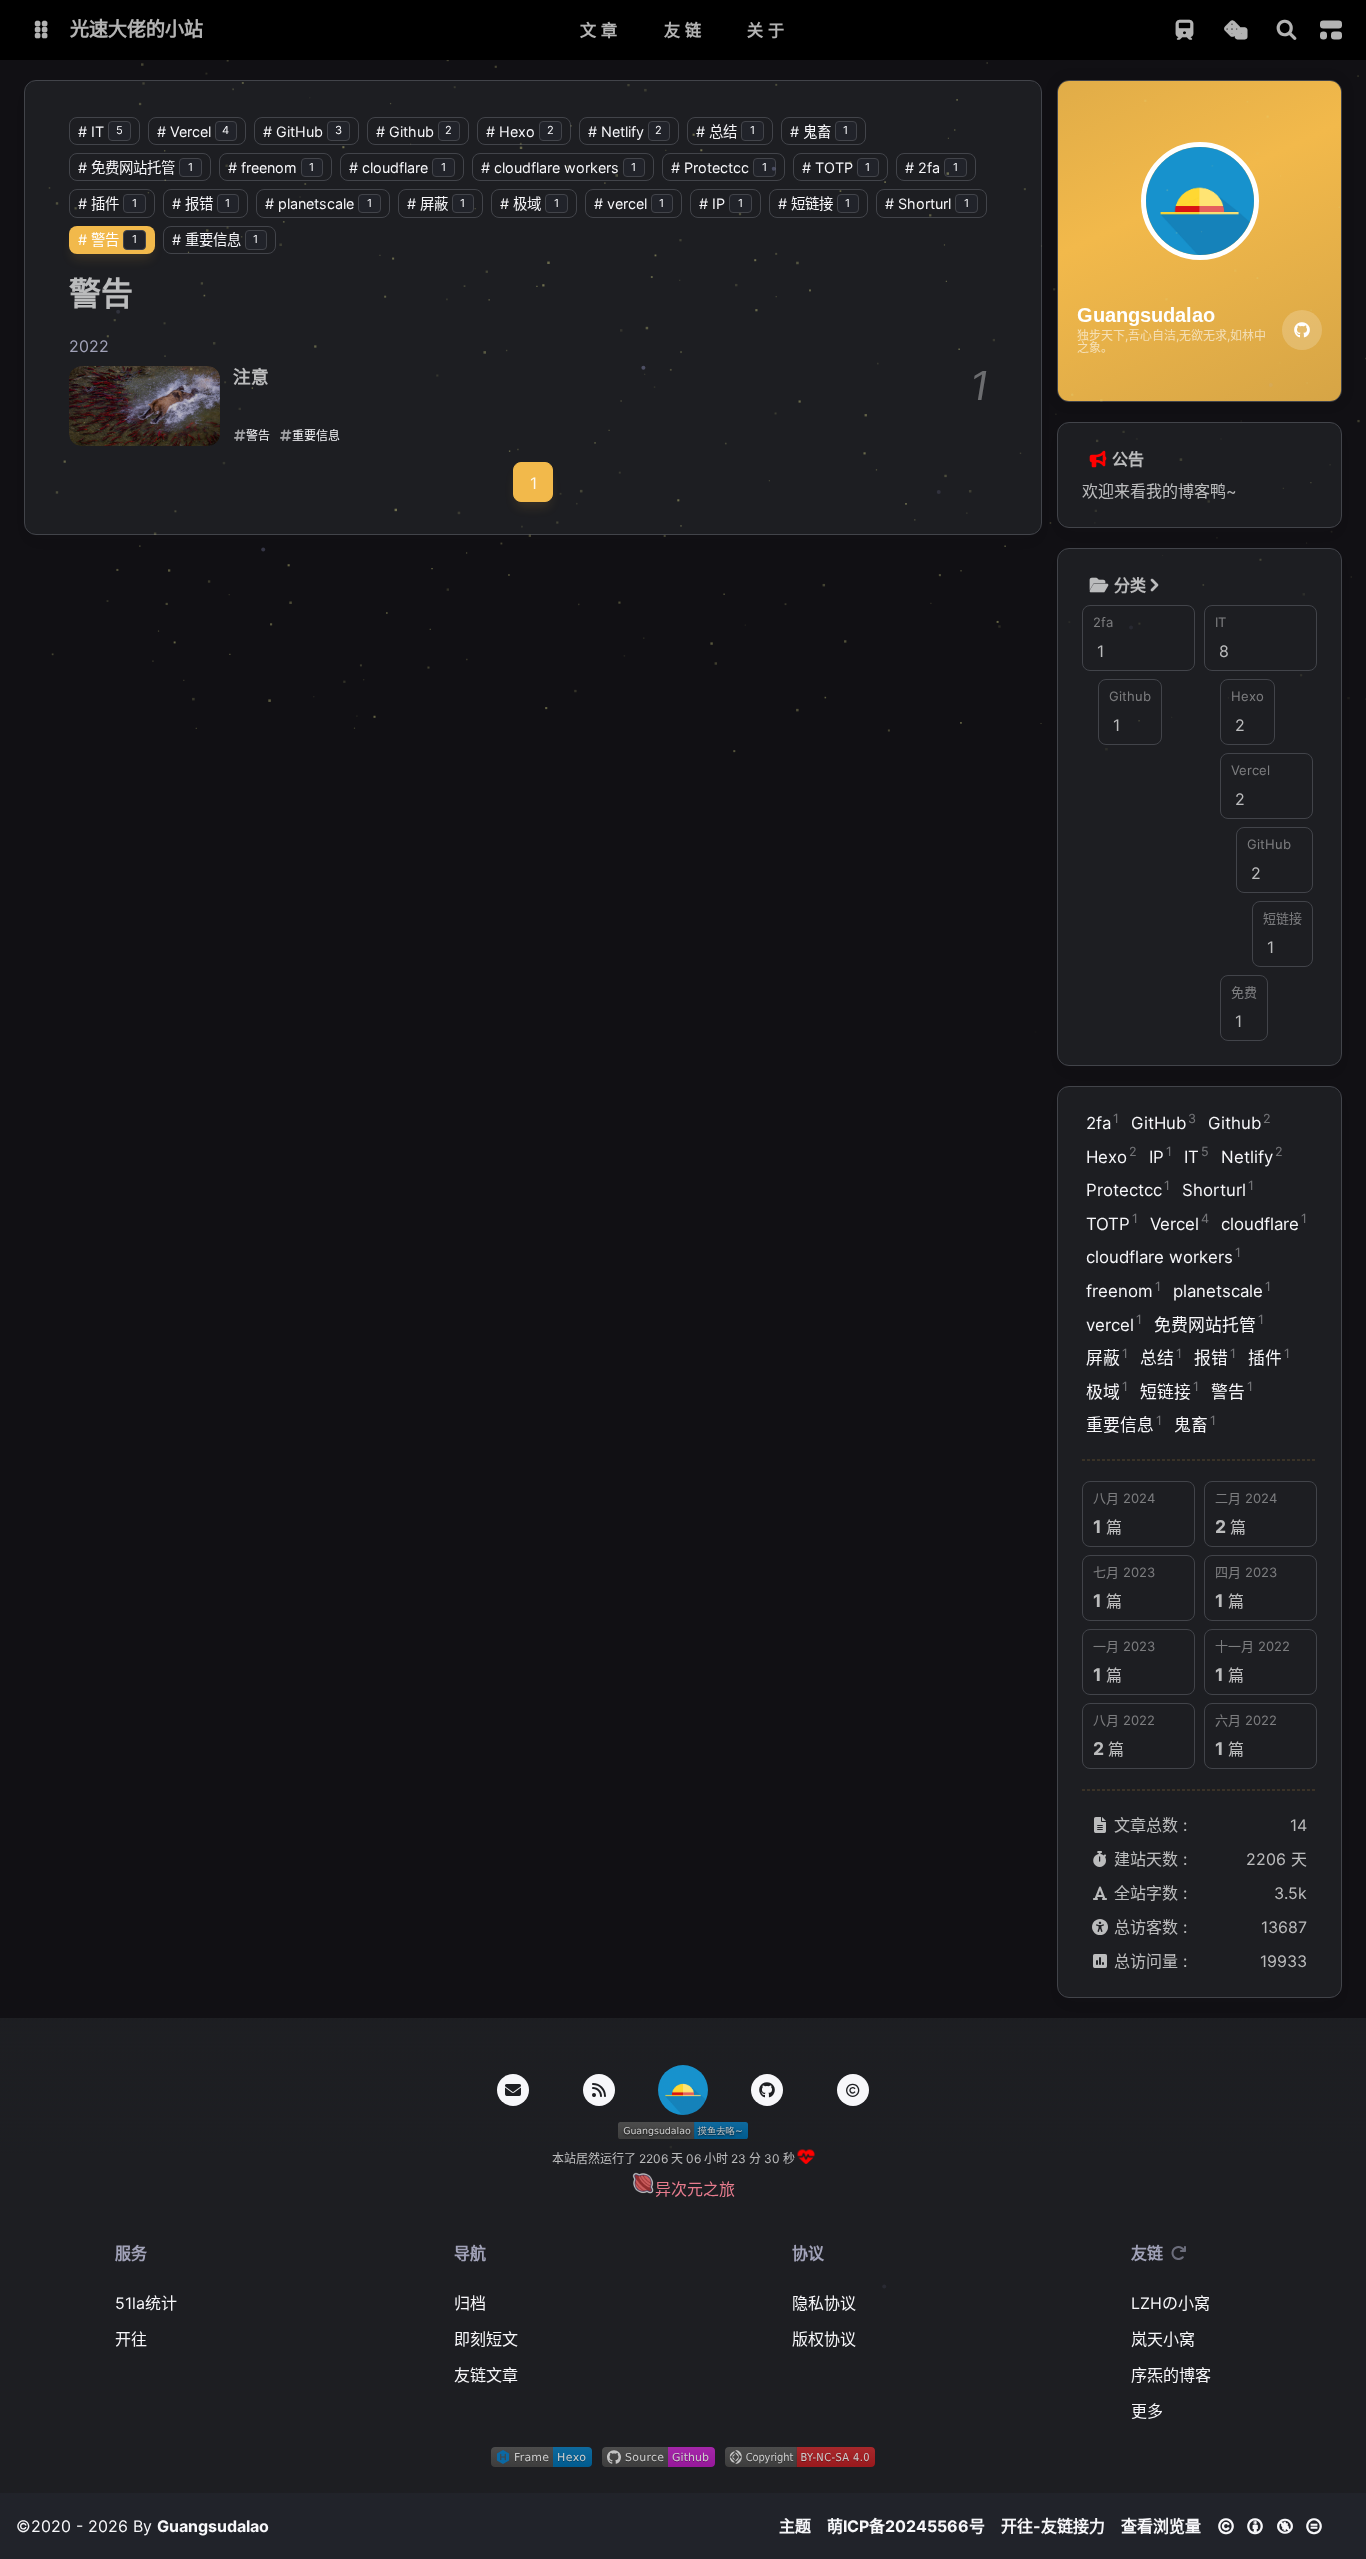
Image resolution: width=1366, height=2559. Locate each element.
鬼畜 (819, 131)
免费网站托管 (135, 167)
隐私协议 (824, 2303)
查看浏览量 (1161, 2526)
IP (721, 203)
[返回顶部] (683, 2090)
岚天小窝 (1163, 2339)
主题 (795, 2526)
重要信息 (215, 239)
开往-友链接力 (1053, 2526)
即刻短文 (486, 2339)
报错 (201, 203)
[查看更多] (1154, 585)
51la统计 (146, 2303)
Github (414, 131)
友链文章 (486, 2375)
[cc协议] (1275, 2526)
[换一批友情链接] (1179, 2253)
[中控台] (1331, 30)
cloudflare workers (559, 167)
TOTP (836, 167)
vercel (629, 203)
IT (100, 131)
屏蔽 (436, 203)
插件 (107, 203)
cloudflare (397, 167)
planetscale (318, 203)
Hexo (520, 131)
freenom (271, 167)
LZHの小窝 (1170, 2303)
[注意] (144, 406)
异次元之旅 (695, 2189)
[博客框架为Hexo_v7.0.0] (541, 2461)
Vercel (193, 131)
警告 (107, 239)
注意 (251, 376)
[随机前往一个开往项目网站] (1184, 30)
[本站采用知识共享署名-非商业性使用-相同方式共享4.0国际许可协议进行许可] (800, 2461)
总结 (725, 131)
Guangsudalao (213, 2526)
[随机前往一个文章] (1235, 30)
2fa (931, 167)
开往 (131, 2339)
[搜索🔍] (1286, 30)
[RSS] (599, 2090)
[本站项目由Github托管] (658, 2461)
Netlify (625, 131)
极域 (529, 203)
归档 (470, 2303)
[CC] (853, 2090)
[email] (513, 2090)
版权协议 (824, 2339)
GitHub (302, 131)
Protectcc (719, 167)
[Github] (1302, 330)
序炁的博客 (1171, 2375)
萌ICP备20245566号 (906, 2526)
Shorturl (927, 203)
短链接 (814, 203)
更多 (1147, 2411)
